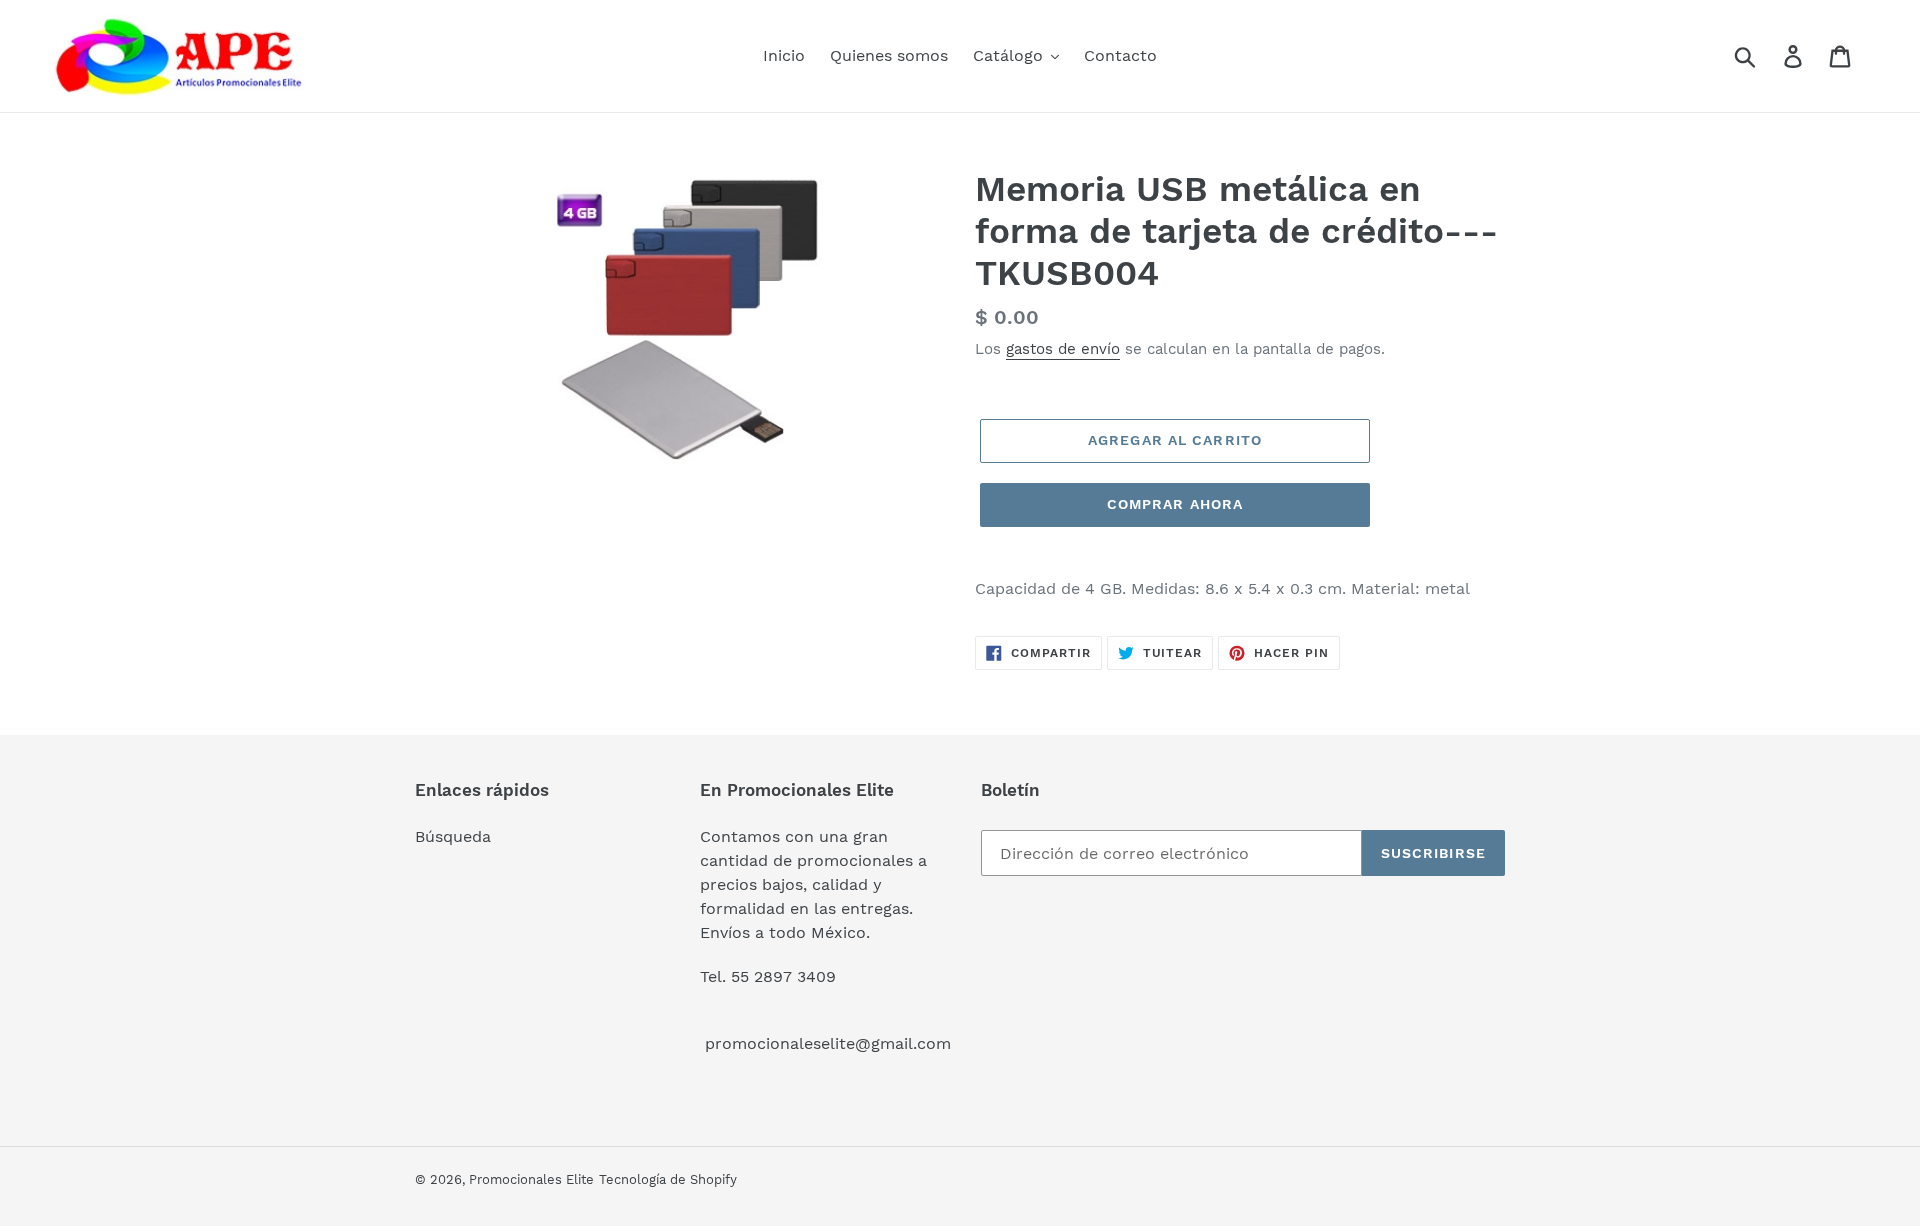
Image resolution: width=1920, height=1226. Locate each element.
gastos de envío (1063, 349)
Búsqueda (453, 836)
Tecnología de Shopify (668, 1179)
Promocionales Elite (531, 1179)
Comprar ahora (1175, 504)
